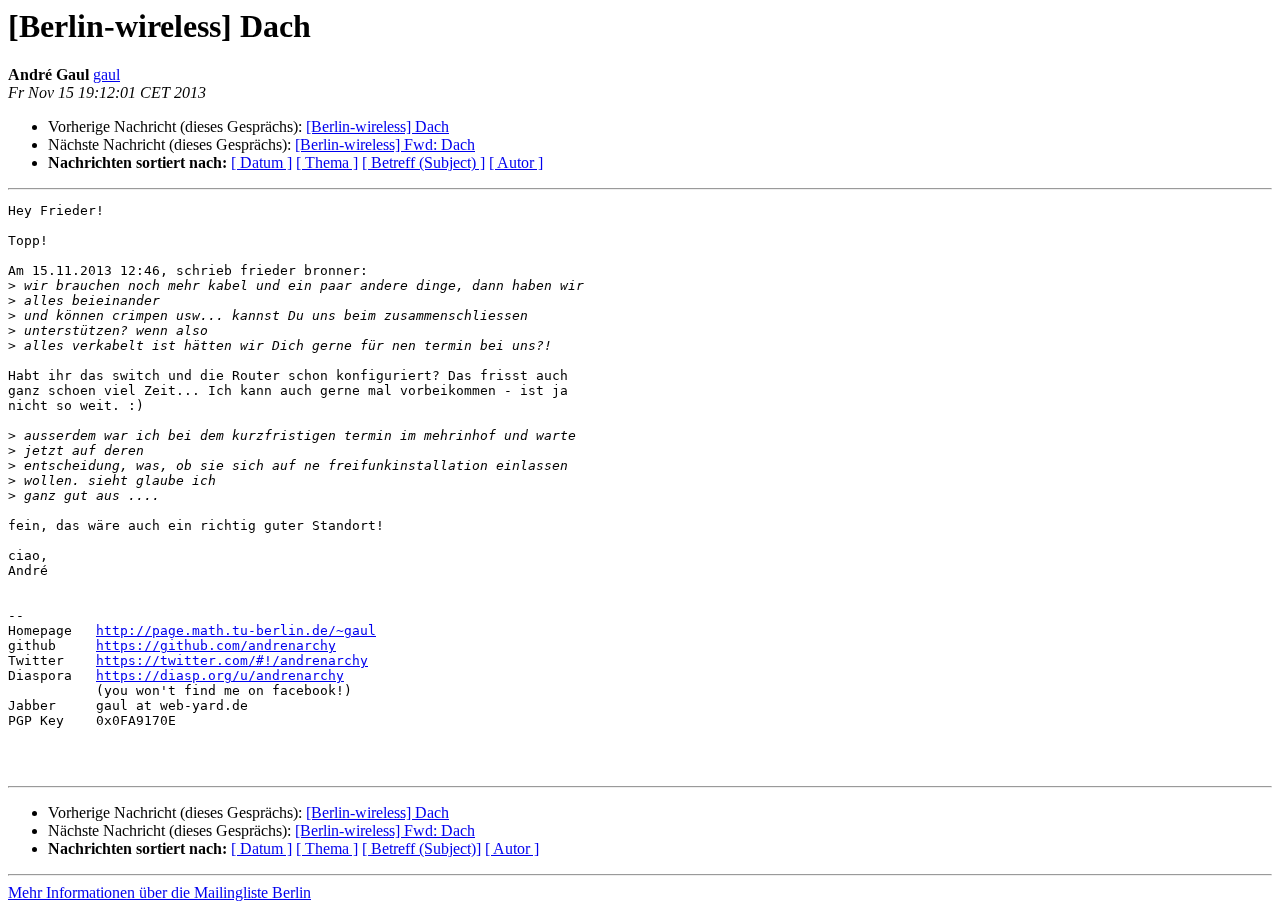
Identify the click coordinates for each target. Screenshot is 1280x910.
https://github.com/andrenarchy (216, 645)
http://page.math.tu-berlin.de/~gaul (236, 630)
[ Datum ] (261, 162)
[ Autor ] (516, 162)
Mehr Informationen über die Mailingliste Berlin (159, 892)
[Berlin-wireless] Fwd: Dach (385, 144)
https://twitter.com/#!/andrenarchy (232, 660)
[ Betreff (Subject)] (421, 848)
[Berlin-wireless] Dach (377, 126)
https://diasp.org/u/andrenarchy (220, 675)
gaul (106, 74)
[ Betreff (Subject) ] (423, 162)
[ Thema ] (327, 162)
